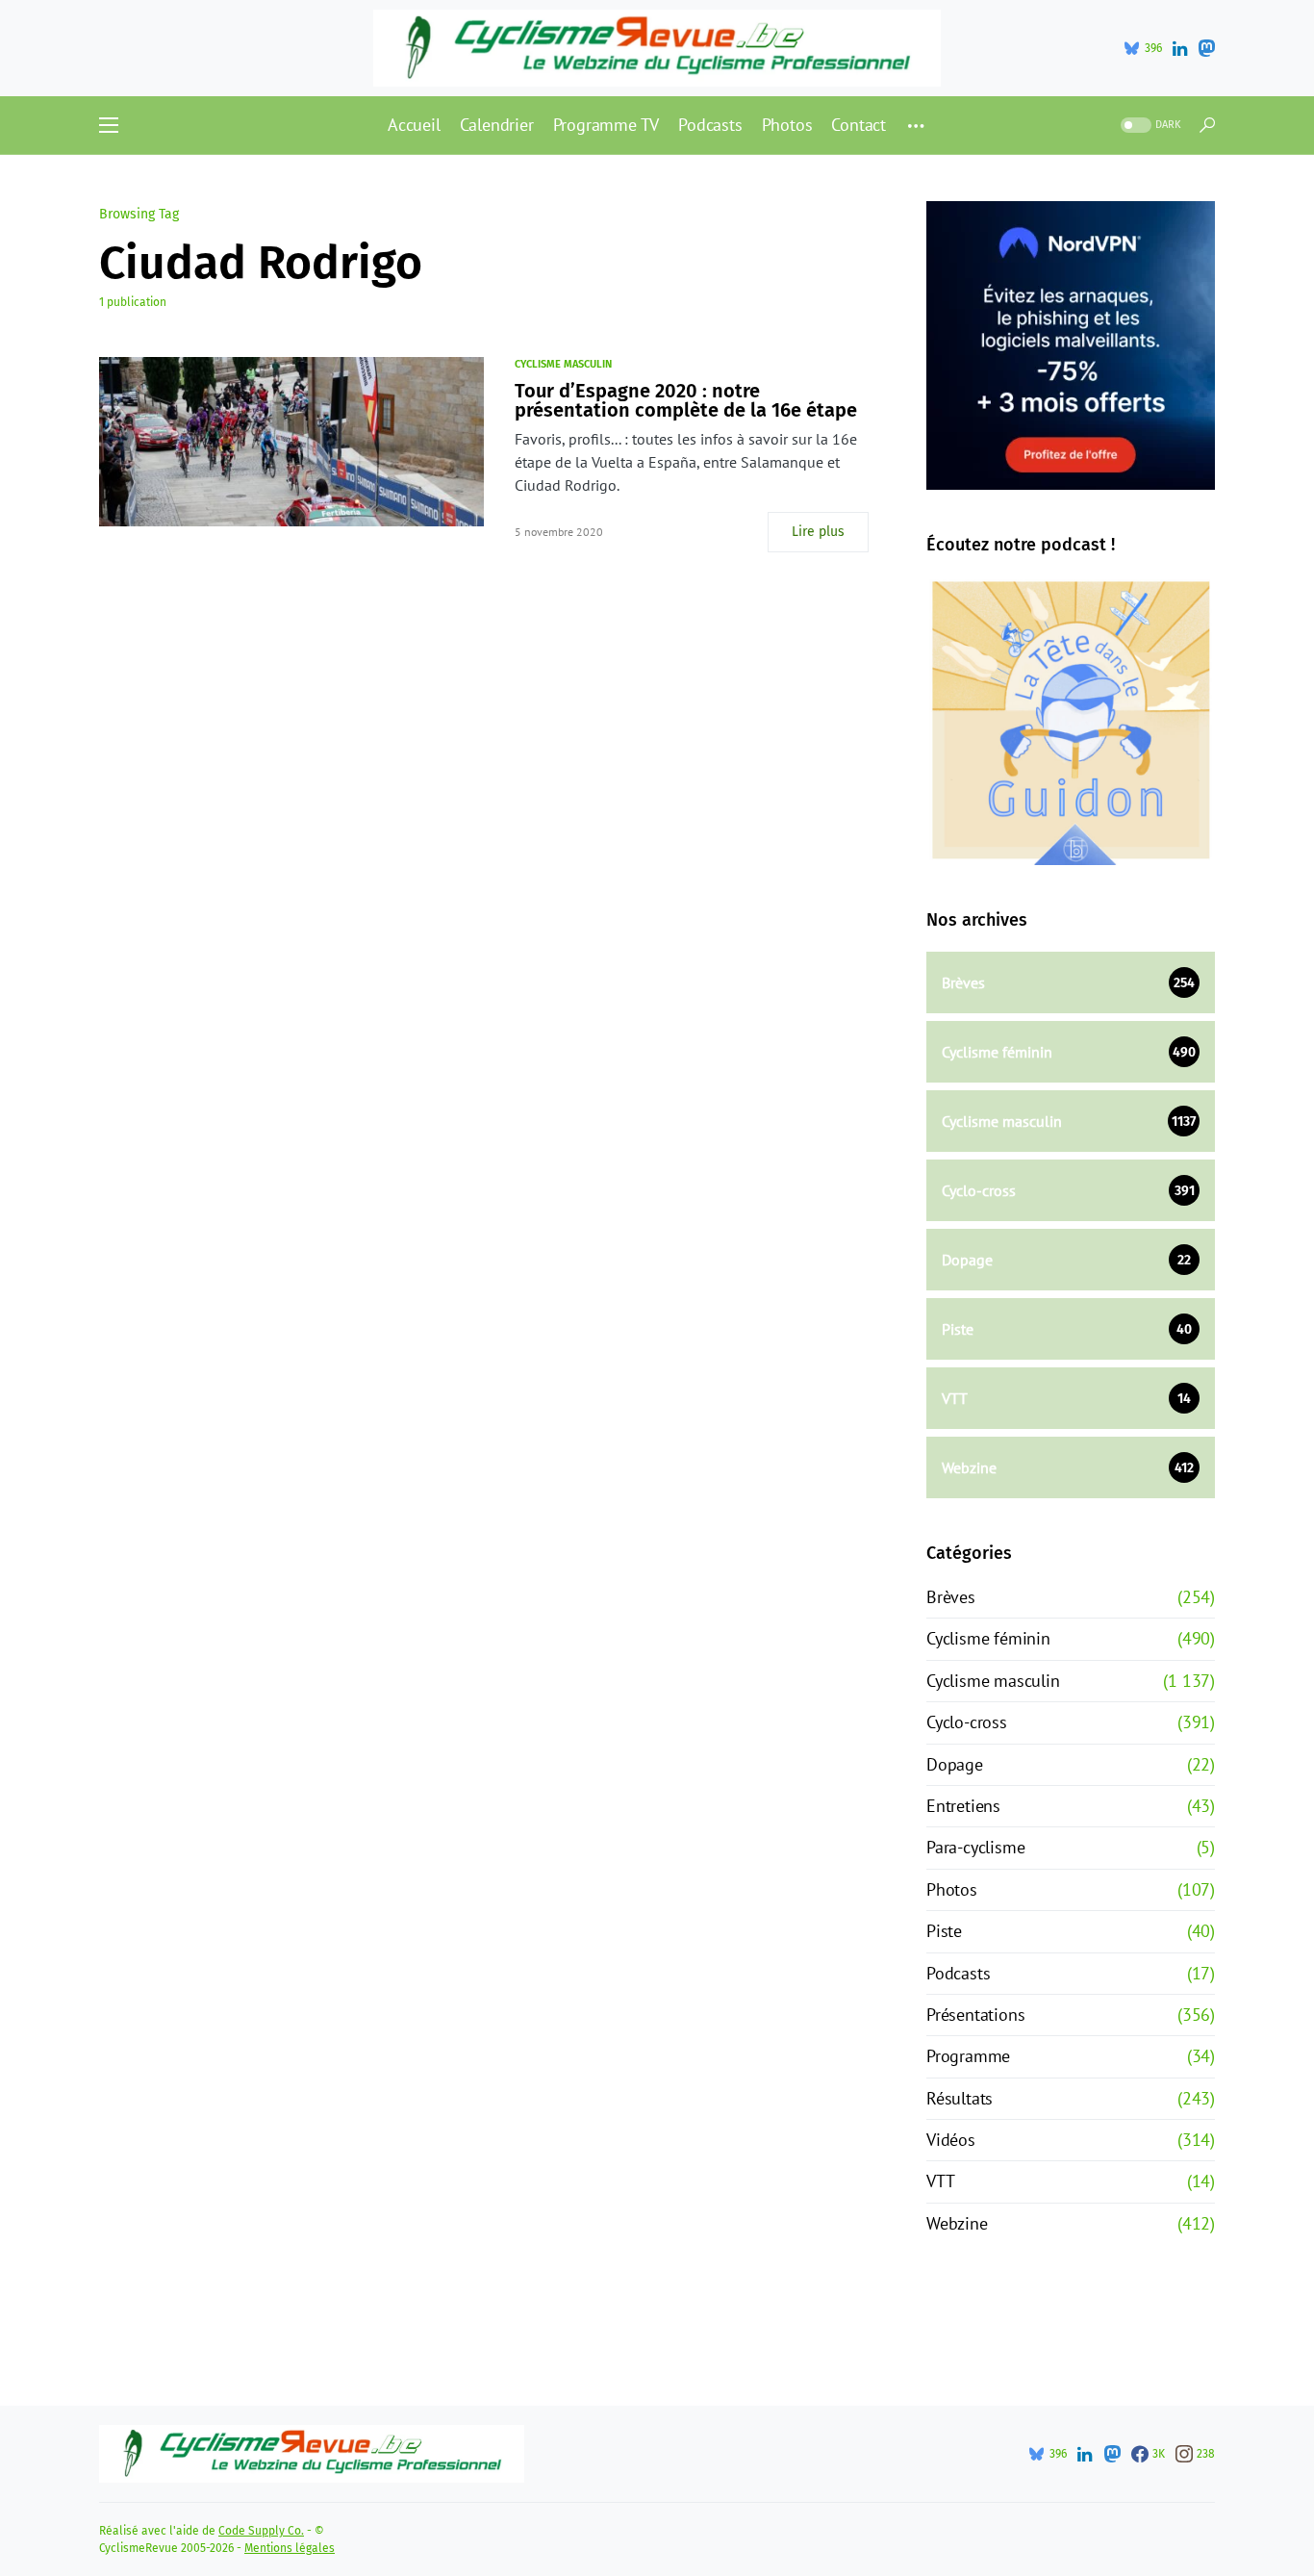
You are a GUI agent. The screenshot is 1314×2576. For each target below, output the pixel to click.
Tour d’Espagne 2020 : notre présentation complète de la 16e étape (686, 400)
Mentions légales (290, 2548)
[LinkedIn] (1180, 48)
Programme (968, 2056)
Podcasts (958, 1973)
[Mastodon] (1206, 48)
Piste (944, 1931)
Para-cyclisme (975, 1847)
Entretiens (963, 1806)
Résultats (960, 2098)
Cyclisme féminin (988, 1638)
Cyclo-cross (967, 1722)
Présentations (975, 2015)
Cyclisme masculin (563, 364)
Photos (952, 1889)
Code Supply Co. (261, 2531)
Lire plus (818, 532)
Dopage (955, 1764)
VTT (940, 2181)
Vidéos (951, 2140)
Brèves (951, 1597)
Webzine (957, 2223)
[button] (109, 125)
